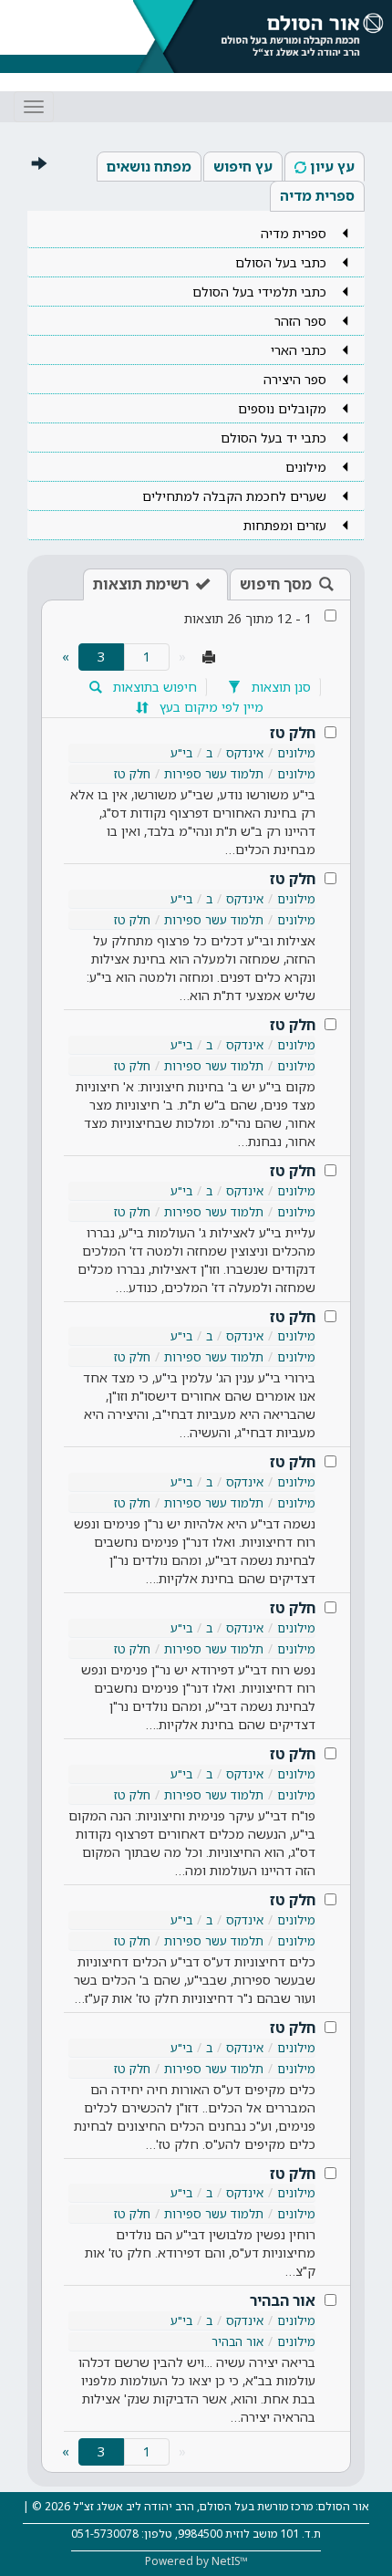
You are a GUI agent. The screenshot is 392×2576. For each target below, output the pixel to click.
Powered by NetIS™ (196, 2561)
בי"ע (181, 753)
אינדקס (245, 753)
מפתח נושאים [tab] (149, 166)
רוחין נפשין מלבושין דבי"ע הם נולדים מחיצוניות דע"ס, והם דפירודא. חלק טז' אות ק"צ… (200, 2253)
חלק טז (293, 733)
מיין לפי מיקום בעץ (210, 707)
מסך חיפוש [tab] (276, 584)
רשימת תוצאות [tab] (141, 584)
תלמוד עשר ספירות (214, 774)
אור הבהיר (283, 2300)
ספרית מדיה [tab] (317, 195)
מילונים (296, 753)
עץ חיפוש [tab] (243, 166)
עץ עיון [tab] (332, 166)
